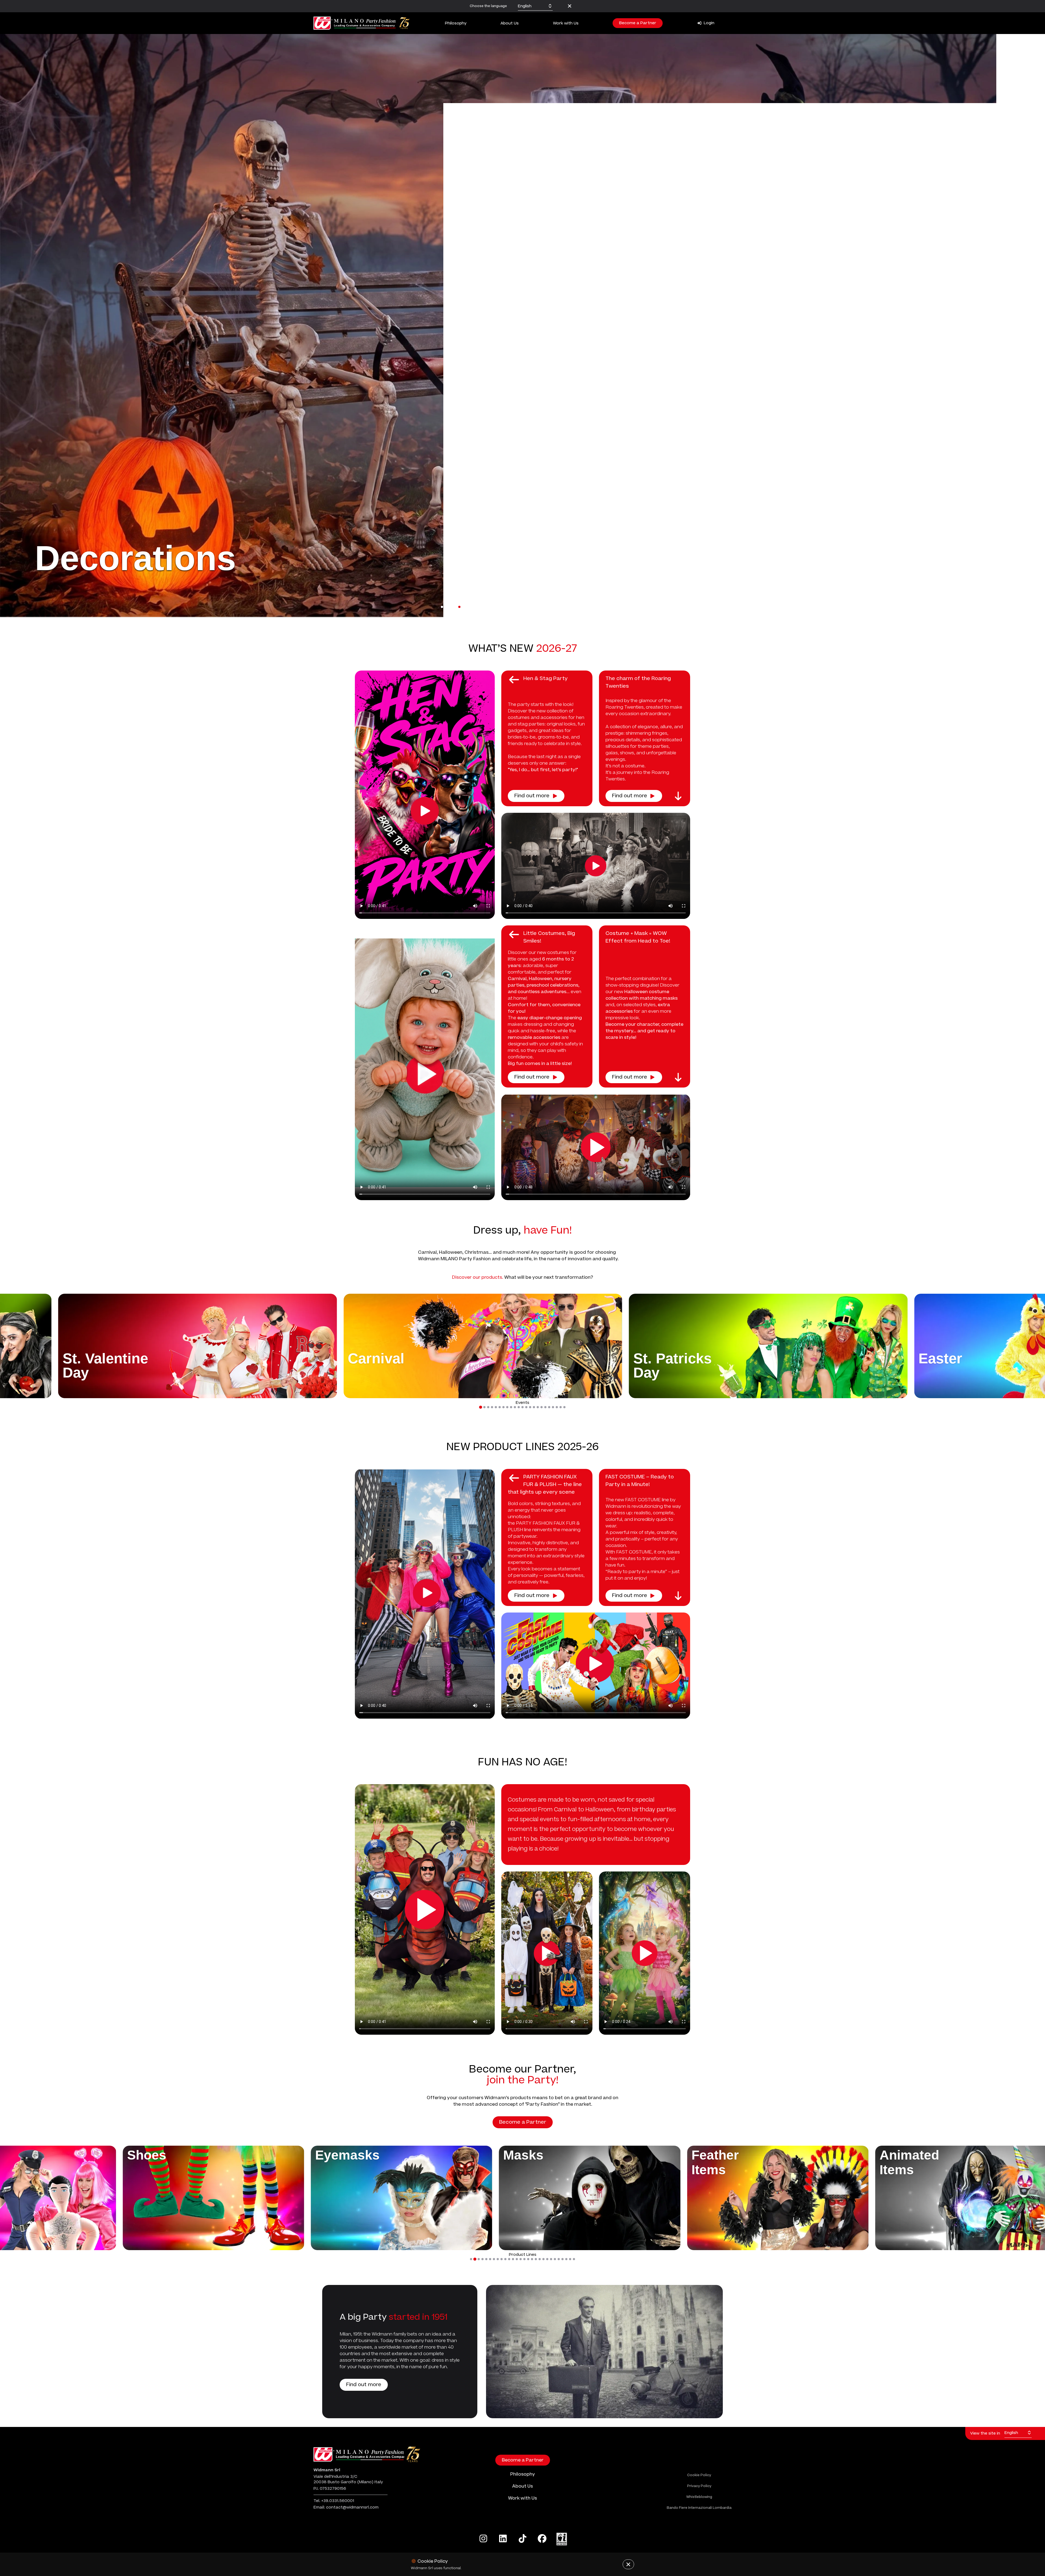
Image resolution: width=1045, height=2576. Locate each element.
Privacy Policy (699, 2486)
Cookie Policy (699, 2475)
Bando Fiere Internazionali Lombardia (699, 2508)
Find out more (532, 796)
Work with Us (566, 23)
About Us (510, 23)
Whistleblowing (699, 2497)
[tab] (480, 1407)
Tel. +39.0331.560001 (334, 2501)
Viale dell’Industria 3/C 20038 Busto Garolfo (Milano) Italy (348, 2479)
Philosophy (456, 23)
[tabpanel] (522, 326)
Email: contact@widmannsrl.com (346, 2507)
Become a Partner (638, 23)
